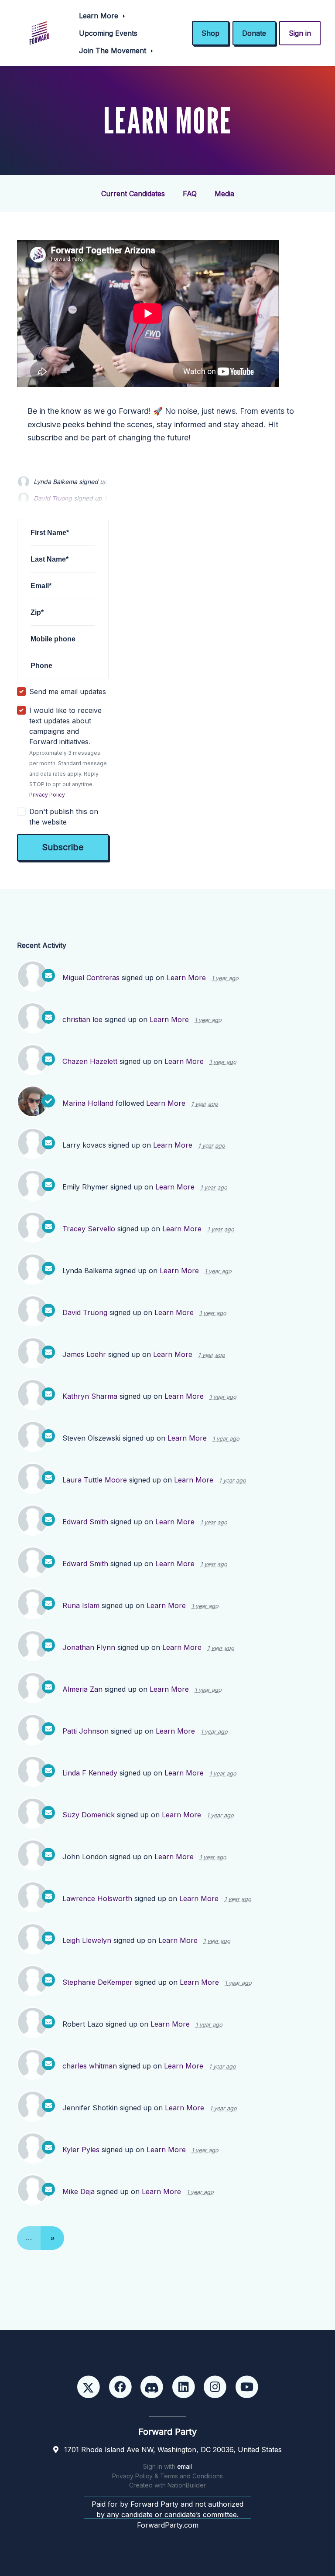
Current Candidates (133, 194)
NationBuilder (187, 2485)
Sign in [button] (300, 33)
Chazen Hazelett (90, 1061)
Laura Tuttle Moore (95, 1480)
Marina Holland (88, 1103)
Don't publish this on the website (64, 817)
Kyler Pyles (81, 2150)
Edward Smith (85, 1522)
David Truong (85, 1312)
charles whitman (90, 2066)
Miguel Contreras (91, 978)
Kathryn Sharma (90, 1396)
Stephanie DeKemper (97, 1982)
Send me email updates (68, 692)
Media (224, 194)
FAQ (190, 194)
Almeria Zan (82, 1689)
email (185, 2466)
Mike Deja (79, 2191)
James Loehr (84, 1354)
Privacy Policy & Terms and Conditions (167, 2476)
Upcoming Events (108, 33)
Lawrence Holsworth (97, 1898)
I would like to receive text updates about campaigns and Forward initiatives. (68, 752)
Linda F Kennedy (90, 1773)
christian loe (82, 1019)
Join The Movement (114, 51)
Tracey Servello (89, 1229)
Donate (254, 33)
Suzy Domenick (89, 1815)
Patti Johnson (85, 1731)
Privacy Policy (47, 795)
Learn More (100, 16)
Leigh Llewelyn (87, 1940)
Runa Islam (81, 1605)
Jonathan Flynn (89, 1647)
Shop (210, 33)
